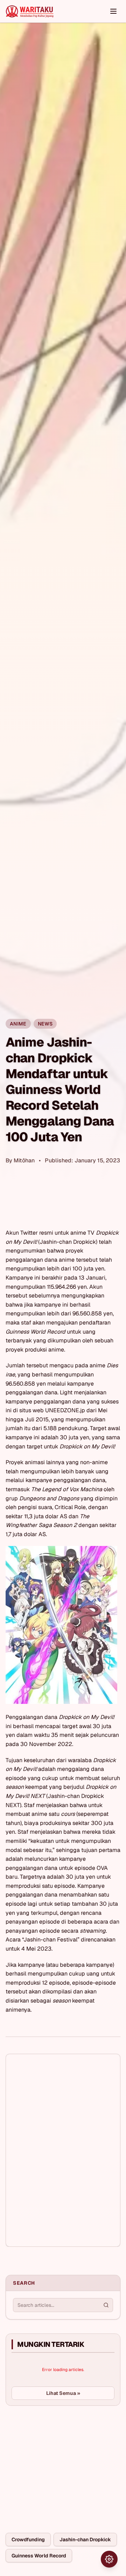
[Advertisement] (58, 2464)
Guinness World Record (39, 2556)
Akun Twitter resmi (29, 1233)
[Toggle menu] (113, 11)
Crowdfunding (28, 2540)
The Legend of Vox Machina (67, 1489)
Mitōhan (24, 1160)
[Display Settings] (109, 2559)
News (45, 1024)
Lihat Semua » (63, 2393)
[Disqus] (63, 2150)
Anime (18, 1024)
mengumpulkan (26, 1287)
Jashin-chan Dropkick (85, 2540)
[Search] (106, 2305)
